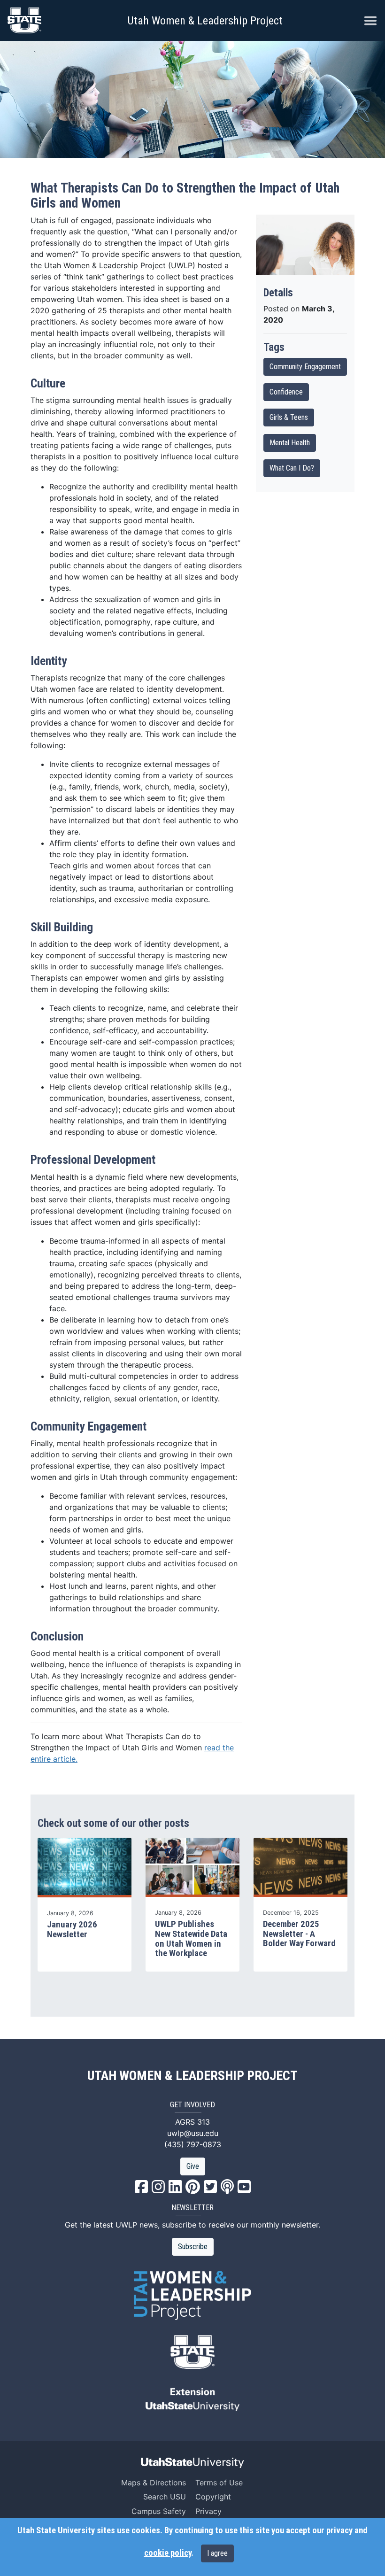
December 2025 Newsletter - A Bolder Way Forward (299, 1934)
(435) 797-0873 (193, 2144)
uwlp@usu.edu (193, 2133)
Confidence (286, 392)
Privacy (208, 2511)
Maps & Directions (154, 2483)
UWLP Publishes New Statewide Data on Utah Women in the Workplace (191, 1939)
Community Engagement (305, 367)
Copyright (213, 2497)
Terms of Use (219, 2483)
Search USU (165, 2497)
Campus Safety (159, 2511)
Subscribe (193, 2247)
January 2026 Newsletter (72, 1930)
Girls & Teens (289, 417)
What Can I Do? (292, 468)
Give (193, 2166)
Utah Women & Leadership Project (205, 21)
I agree (217, 2553)
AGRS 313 (192, 2122)
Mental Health (290, 443)
